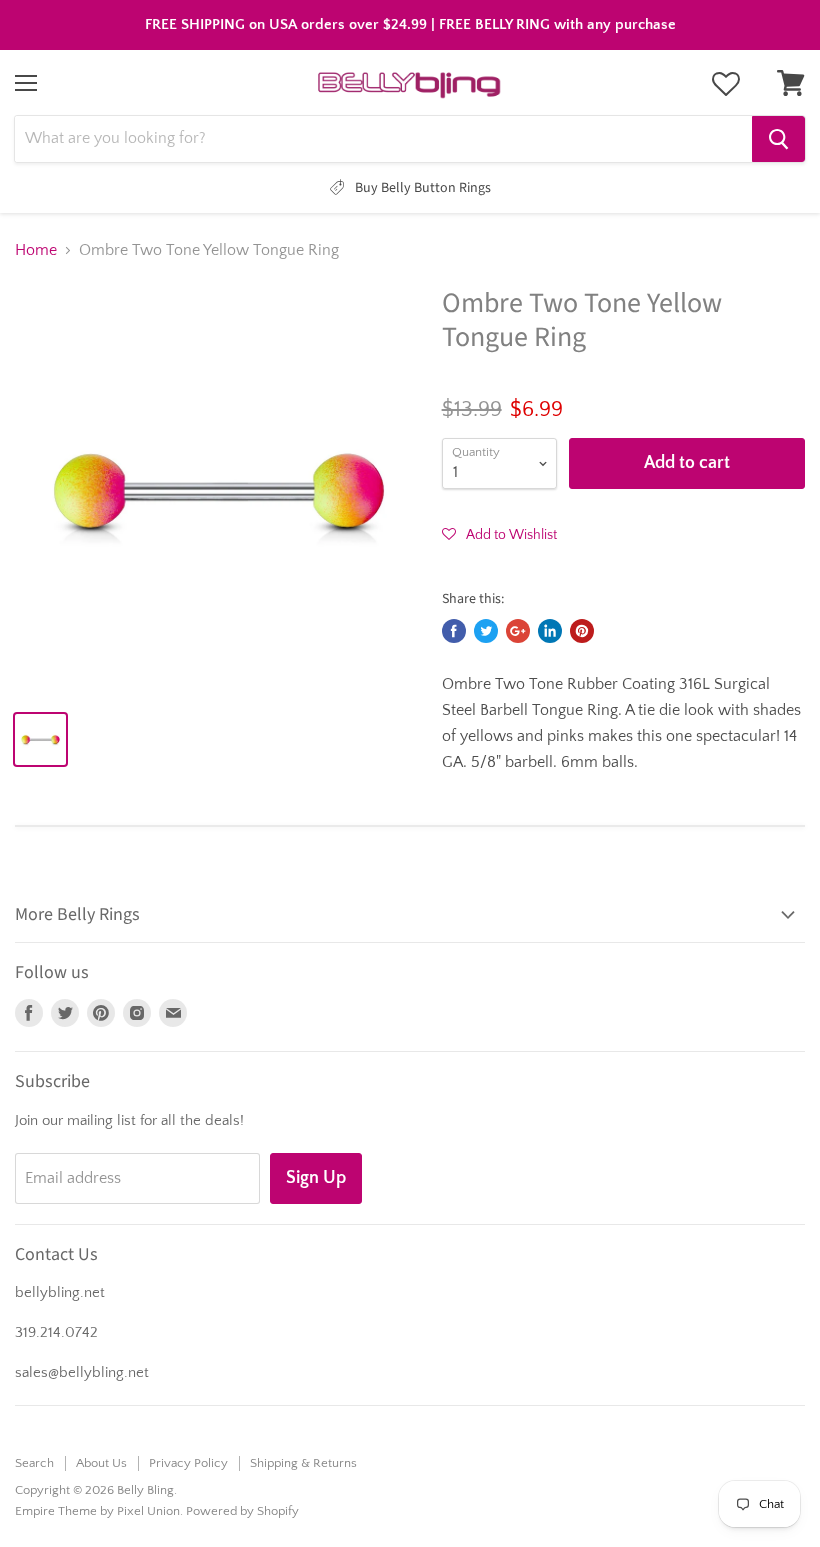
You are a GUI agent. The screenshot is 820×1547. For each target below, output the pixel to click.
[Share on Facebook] (454, 631)
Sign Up (316, 1178)
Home (36, 250)
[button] (499, 534)
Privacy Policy (188, 1463)
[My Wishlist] (726, 84)
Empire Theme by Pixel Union (97, 1511)
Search (34, 1463)
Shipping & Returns (303, 1463)
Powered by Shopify (242, 1511)
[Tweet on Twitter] (486, 631)
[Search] (778, 139)
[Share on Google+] (518, 631)
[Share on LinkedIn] (550, 631)
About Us (101, 1463)
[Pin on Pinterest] (582, 631)
